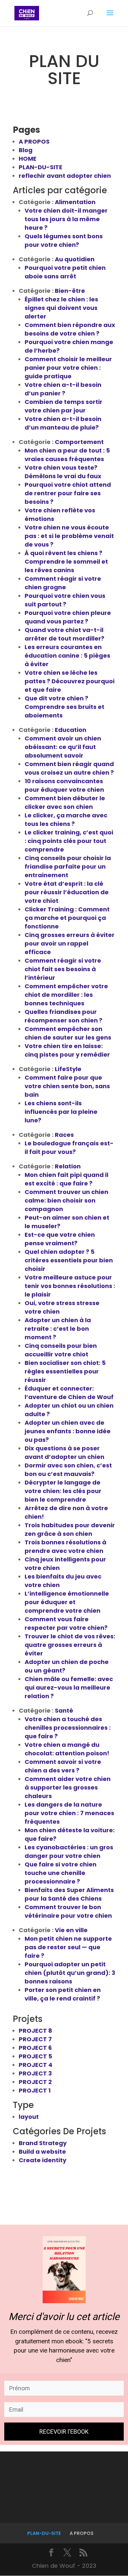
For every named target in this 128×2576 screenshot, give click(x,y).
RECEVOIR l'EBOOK (64, 2432)
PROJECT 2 (35, 2082)
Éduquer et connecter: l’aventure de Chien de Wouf (69, 1393)
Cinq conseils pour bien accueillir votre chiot (61, 1350)
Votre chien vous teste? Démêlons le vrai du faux (63, 472)
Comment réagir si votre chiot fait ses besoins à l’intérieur (63, 969)
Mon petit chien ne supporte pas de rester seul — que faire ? (68, 1947)
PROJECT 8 (35, 2031)
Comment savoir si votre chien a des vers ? (63, 1766)
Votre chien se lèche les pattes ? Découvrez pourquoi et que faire (70, 681)
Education (71, 730)
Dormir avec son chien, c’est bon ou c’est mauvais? (68, 1470)
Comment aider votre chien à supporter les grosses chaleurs (68, 1787)
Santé (64, 1710)
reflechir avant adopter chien (65, 176)
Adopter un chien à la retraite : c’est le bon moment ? (58, 1329)
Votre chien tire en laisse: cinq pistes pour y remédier (67, 1050)
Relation (68, 1166)
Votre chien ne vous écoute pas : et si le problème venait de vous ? (69, 536)
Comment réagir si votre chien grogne (63, 583)
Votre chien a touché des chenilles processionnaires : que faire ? (68, 1728)
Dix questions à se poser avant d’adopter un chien (64, 1452)
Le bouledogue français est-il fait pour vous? (69, 1147)
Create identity (43, 2160)
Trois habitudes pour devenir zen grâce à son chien (70, 1529)
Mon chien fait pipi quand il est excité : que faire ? (66, 1179)
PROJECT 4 (36, 2065)
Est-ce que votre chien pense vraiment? (60, 1239)
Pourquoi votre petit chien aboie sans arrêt (65, 272)
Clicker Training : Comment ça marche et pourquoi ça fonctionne (67, 918)
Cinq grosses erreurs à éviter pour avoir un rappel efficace (70, 943)
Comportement (79, 442)
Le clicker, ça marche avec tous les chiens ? (66, 820)
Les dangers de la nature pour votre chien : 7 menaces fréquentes (69, 1813)
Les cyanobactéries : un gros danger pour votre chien (69, 1851)
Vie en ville (71, 1930)
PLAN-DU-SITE (41, 167)
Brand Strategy (43, 2143)
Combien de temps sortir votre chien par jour (64, 406)
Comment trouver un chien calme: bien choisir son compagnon (66, 1200)
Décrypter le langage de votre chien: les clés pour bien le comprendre (63, 1491)
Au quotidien (75, 259)
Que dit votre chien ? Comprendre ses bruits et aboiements (64, 707)
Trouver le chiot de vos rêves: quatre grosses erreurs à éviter (70, 1645)
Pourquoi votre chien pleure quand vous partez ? (68, 617)
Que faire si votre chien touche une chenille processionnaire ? (61, 1873)
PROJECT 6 (35, 2048)
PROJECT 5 (35, 2056)
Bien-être (70, 291)
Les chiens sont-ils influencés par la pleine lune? (61, 1112)
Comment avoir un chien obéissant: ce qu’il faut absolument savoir (63, 747)
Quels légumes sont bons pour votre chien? (64, 240)
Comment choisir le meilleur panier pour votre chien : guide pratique (68, 368)
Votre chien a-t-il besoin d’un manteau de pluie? (63, 423)
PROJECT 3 (35, 2073)
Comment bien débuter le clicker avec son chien (65, 802)
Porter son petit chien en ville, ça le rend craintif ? (63, 1994)
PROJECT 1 (35, 2090)
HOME (28, 159)
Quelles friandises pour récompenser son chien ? (64, 1016)
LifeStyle (68, 1069)
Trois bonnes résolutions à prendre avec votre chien (65, 1546)
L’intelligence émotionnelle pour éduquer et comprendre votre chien (67, 1602)
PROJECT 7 (35, 2039)
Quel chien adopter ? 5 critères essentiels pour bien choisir (69, 1260)
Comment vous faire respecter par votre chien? (66, 1623)
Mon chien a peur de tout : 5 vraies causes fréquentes (67, 455)
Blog (26, 150)
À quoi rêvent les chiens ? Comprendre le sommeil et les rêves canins (66, 562)
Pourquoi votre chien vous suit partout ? (65, 600)
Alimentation (75, 202)
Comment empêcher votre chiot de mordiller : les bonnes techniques (66, 995)
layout (29, 2117)
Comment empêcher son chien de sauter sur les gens (68, 1033)
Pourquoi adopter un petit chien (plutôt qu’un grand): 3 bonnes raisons (70, 1973)
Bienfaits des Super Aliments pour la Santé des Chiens (69, 1894)
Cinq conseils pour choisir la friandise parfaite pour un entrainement (68, 866)
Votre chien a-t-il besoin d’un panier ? (63, 389)
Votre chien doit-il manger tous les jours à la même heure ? (66, 219)
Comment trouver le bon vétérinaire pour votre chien (68, 1911)
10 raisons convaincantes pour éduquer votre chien (64, 785)
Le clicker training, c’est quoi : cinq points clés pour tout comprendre (69, 841)
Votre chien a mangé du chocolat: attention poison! (67, 1749)
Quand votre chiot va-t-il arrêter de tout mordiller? (64, 634)
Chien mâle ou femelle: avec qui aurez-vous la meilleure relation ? (69, 1687)
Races (64, 1135)
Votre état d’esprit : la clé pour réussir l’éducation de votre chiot (67, 892)
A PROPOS (34, 141)
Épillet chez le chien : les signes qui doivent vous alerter (61, 308)
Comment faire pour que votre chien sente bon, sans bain (67, 1086)
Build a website (42, 2152)
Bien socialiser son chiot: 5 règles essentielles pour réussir (65, 1371)
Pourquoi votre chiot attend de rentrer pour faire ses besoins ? (68, 493)
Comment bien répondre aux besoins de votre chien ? (70, 329)
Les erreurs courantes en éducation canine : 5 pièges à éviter (67, 656)
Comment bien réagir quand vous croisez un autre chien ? (69, 768)
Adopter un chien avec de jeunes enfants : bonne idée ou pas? (68, 1431)
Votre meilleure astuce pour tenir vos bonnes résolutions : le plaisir (70, 1286)
